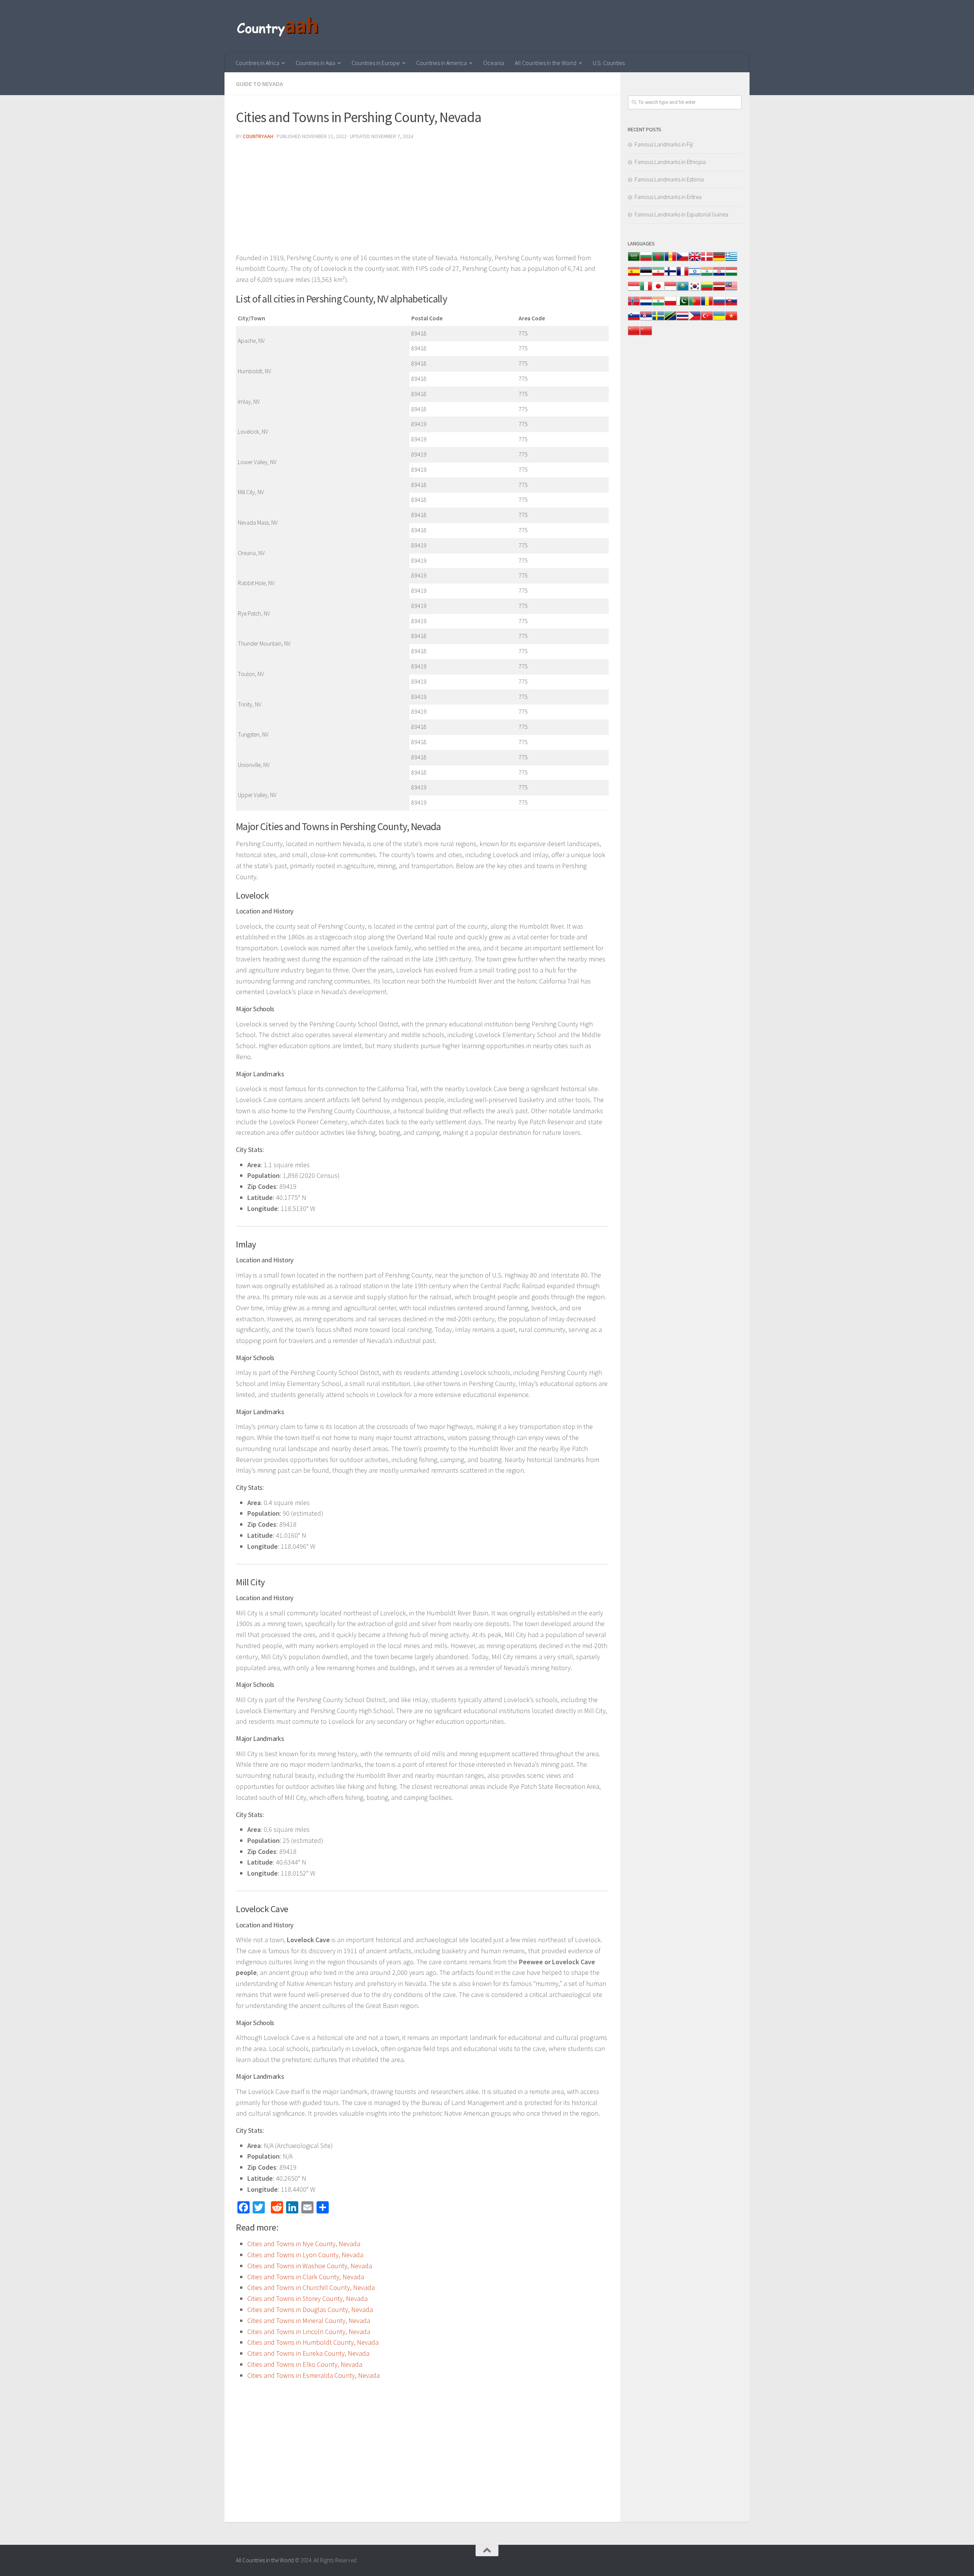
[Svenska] (658, 320)
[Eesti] (646, 275)
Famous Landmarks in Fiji (664, 144)
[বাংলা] (658, 260)
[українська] (719, 320)
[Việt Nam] (731, 320)
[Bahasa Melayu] (731, 290)
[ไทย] (683, 320)
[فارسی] (658, 275)
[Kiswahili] (670, 320)
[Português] (695, 305)
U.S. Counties (609, 63)
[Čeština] (683, 260)
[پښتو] (683, 305)
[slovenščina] (634, 320)
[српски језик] (646, 320)
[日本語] (658, 290)
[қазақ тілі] (683, 290)
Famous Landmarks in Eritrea (668, 197)
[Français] (683, 275)
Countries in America (442, 63)
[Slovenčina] (731, 305)
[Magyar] (731, 275)
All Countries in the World (546, 63)
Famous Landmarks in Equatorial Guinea (681, 214)
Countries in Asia (315, 63)
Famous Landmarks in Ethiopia (670, 162)
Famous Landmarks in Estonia (669, 179)
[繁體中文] (646, 335)
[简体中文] (634, 335)
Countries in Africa (257, 63)
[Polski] (670, 305)
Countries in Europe (376, 63)
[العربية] (634, 260)
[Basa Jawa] (670, 290)
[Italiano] (646, 290)
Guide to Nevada (259, 84)
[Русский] (719, 305)
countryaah (258, 136)
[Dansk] (707, 260)
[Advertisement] (422, 199)
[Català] (670, 260)
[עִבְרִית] (695, 275)
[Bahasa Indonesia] (634, 290)
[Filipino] (695, 320)
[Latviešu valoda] (719, 290)
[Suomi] (670, 275)
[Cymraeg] (695, 260)
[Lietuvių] (707, 290)
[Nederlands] (646, 305)
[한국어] (695, 290)
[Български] (646, 260)
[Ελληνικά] (731, 260)
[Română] (707, 305)
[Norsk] (634, 305)
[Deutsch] (719, 260)
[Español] (634, 275)
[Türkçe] (707, 320)
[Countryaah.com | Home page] (279, 27)
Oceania (494, 63)
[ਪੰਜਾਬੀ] (658, 305)
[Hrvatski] (719, 275)
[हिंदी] (707, 275)
